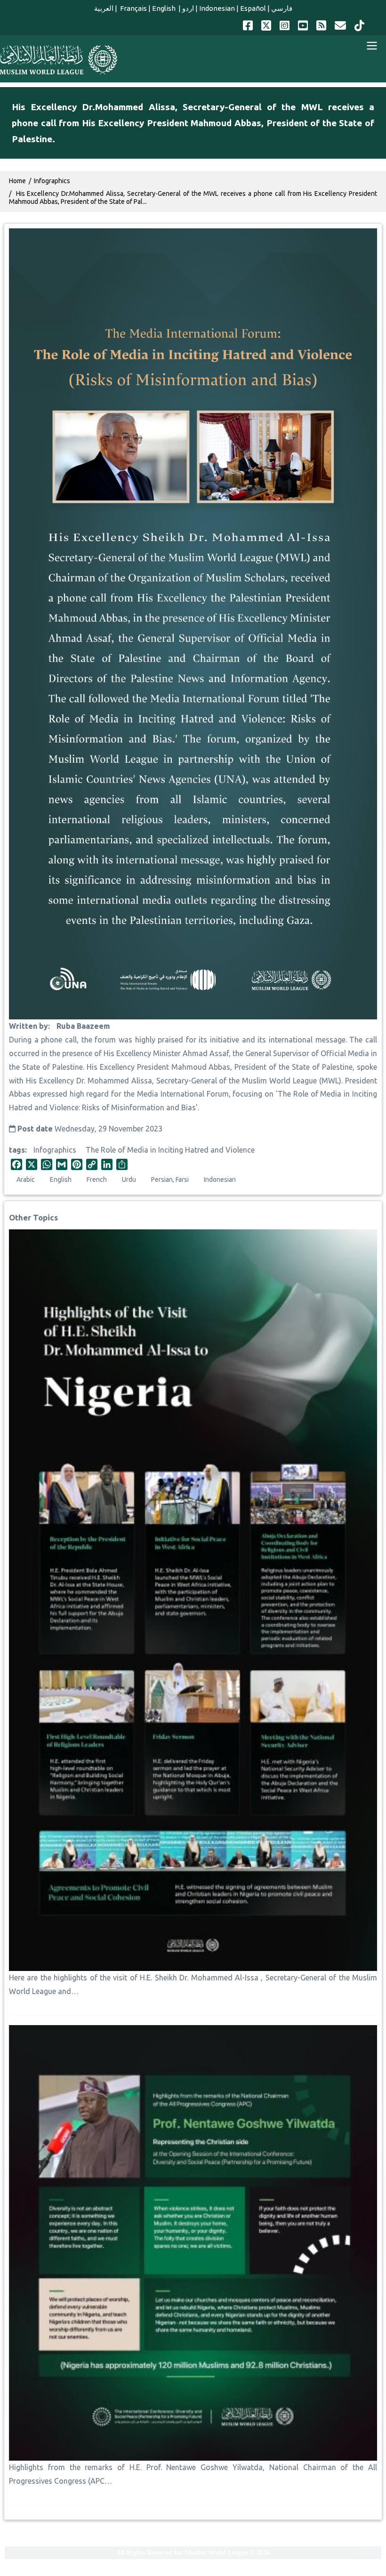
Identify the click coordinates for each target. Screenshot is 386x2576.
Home (17, 181)
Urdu (129, 1179)
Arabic (26, 1179)
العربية (104, 8)
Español (253, 8)
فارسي (282, 8)
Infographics (55, 1150)
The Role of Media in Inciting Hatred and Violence (170, 1150)
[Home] (59, 60)
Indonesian (217, 8)
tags (17, 1150)
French (97, 1179)
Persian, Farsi (170, 1179)
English (165, 8)
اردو (188, 8)
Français (133, 8)
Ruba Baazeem (83, 1026)
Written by (28, 1026)
